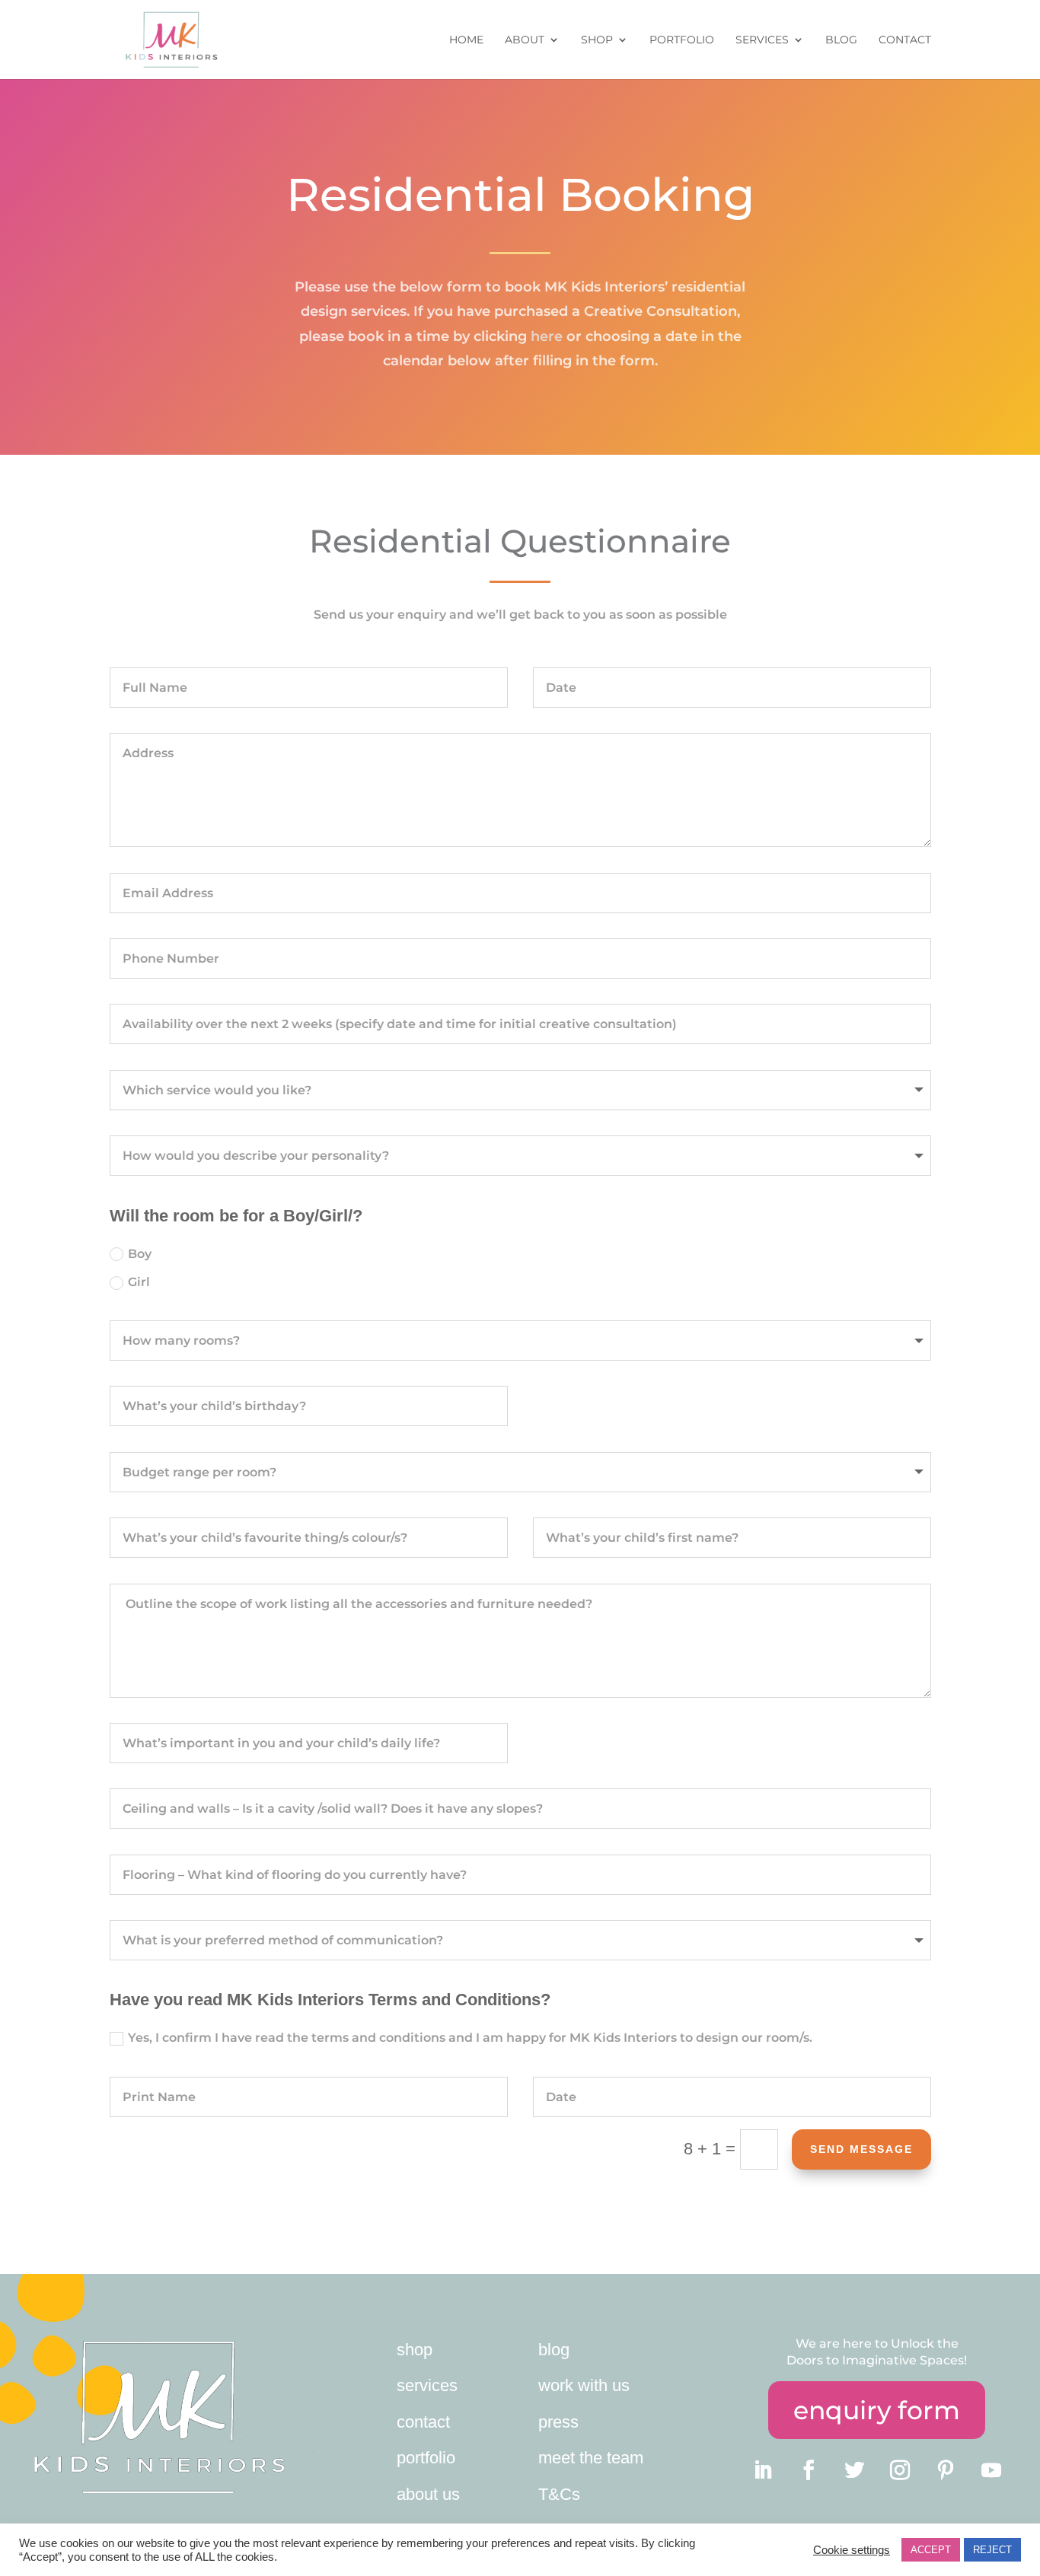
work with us (584, 2385)
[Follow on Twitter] (854, 2470)
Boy (140, 1254)
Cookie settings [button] (852, 2550)
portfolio (426, 2458)
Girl (139, 1282)
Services (762, 40)
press (558, 2422)
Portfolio (682, 40)
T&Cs (559, 2494)
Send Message (861, 2149)
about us (428, 2494)
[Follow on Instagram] (900, 2470)
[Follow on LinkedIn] (763, 2470)
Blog (841, 40)
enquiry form (877, 2410)
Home (466, 40)
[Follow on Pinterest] (946, 2470)
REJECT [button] (992, 2550)
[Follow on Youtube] (991, 2470)
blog (554, 2350)
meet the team (591, 2458)
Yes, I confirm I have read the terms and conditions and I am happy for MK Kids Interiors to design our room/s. (470, 2038)
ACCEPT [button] (931, 2550)
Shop (597, 40)
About (525, 40)
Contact (905, 40)
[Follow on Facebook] (809, 2470)
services (427, 2385)
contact (423, 2422)
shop (415, 2350)
